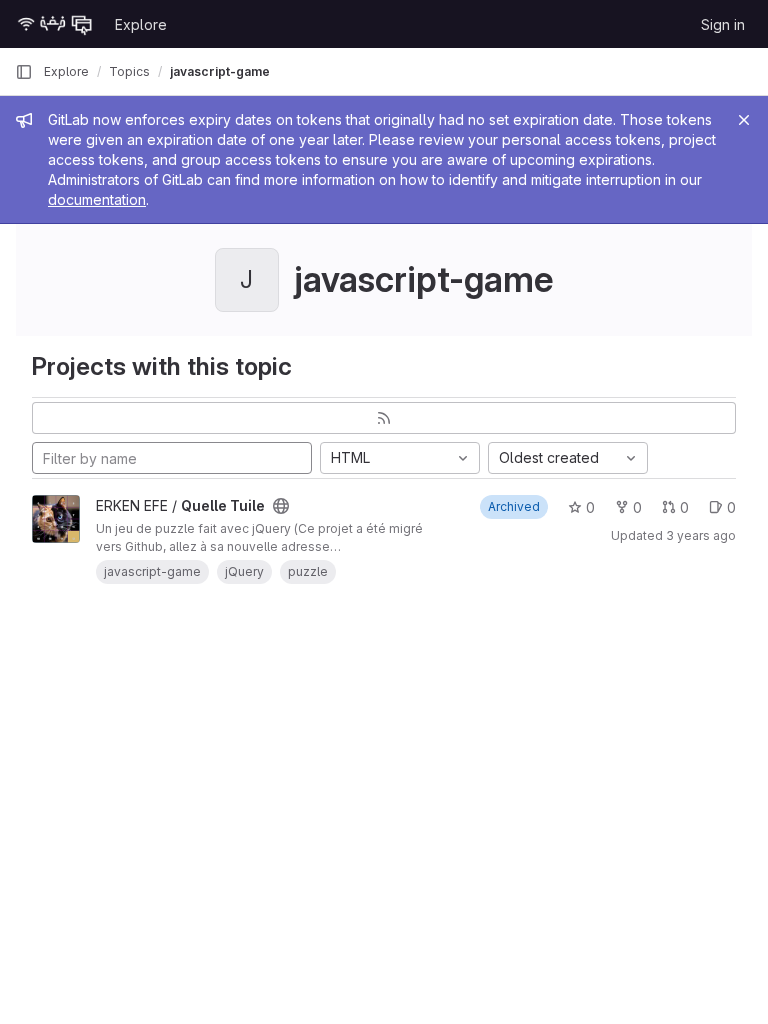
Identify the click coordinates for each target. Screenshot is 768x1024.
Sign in (723, 24)
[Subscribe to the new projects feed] (384, 418)
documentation (97, 199)
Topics (129, 71)
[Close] (744, 120)
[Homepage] (55, 24)
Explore (141, 24)
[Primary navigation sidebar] (24, 72)
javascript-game (220, 71)
